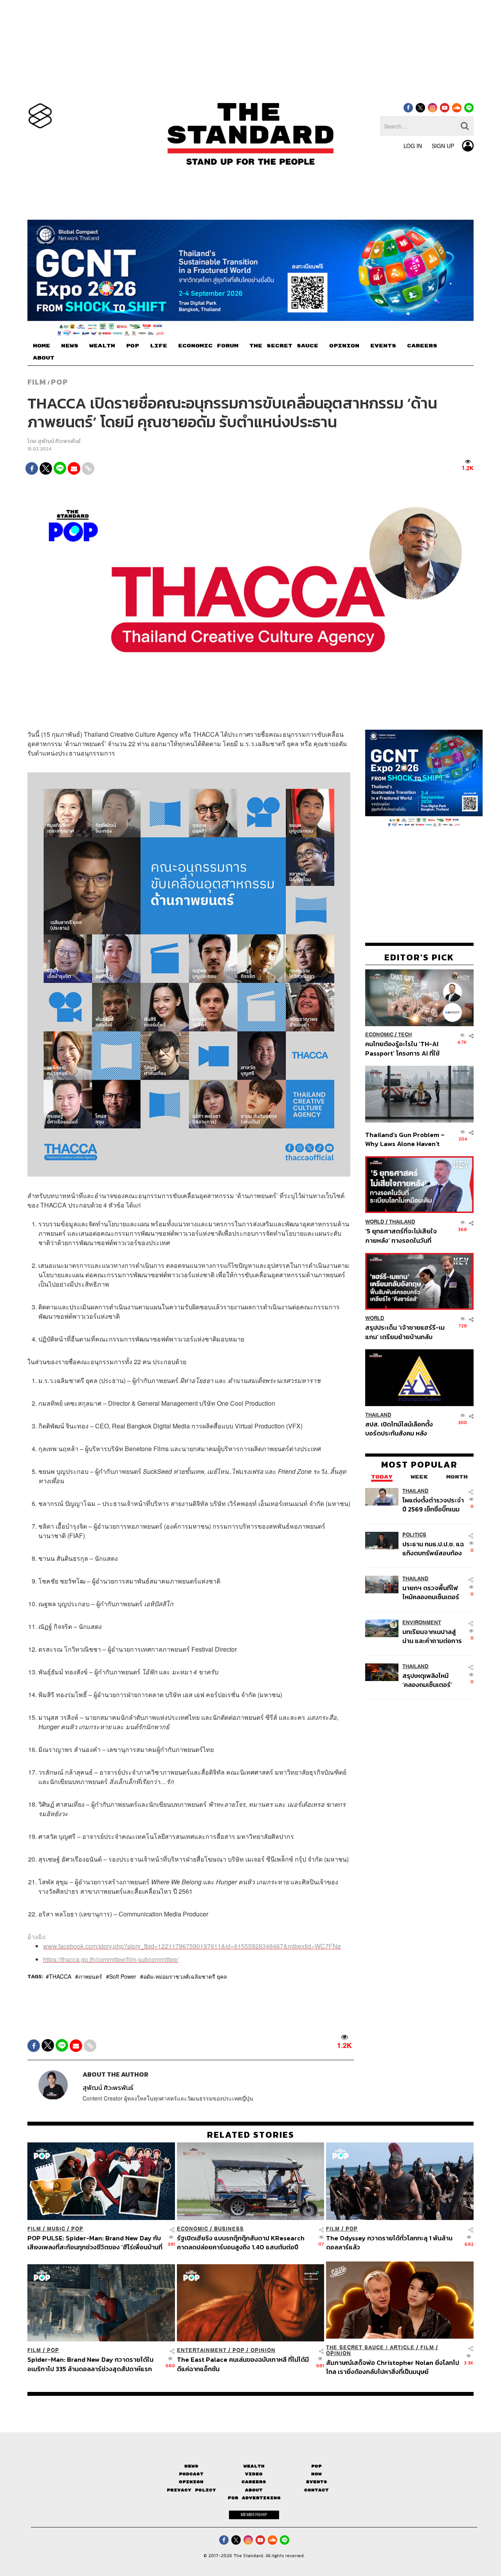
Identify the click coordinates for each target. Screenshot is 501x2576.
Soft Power (123, 1976)
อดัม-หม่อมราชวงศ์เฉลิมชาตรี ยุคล (185, 1976)
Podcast (191, 2474)
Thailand (402, 1222)
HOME (41, 346)
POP (132, 346)
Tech (405, 1035)
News (191, 2466)
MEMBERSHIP (254, 2515)
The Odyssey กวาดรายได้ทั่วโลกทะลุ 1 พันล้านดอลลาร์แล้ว (389, 2242)
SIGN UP (443, 146)
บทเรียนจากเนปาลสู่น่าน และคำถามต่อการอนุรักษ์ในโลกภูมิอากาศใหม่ (432, 1636)
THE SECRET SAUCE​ (284, 346)
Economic (379, 1035)
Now (316, 2474)
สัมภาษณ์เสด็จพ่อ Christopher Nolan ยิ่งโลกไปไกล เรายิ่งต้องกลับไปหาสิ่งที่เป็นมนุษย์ (393, 2367)
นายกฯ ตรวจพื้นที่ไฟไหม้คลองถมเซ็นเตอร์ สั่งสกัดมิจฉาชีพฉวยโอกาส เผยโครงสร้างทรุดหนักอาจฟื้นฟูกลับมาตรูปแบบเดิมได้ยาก (432, 1592)
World (375, 1222)
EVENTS (383, 346)
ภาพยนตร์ (90, 1976)
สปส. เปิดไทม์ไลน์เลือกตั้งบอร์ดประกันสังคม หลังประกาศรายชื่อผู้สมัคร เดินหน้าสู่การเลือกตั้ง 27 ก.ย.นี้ (402, 1429)
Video (254, 2474)
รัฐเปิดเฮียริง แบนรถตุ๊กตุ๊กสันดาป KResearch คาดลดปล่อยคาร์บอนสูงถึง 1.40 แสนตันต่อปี (241, 2242)
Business (229, 2229)
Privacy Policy (191, 2490)
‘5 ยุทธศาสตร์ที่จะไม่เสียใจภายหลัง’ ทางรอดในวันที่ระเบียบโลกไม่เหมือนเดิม (401, 1236)
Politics (414, 1535)
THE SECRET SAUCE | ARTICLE (370, 2347)
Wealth (254, 2466)
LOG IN (413, 146)
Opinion (263, 2350)
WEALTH (102, 346)
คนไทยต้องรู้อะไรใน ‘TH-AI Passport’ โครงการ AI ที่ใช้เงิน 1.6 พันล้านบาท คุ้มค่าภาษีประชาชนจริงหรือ (405, 1049)
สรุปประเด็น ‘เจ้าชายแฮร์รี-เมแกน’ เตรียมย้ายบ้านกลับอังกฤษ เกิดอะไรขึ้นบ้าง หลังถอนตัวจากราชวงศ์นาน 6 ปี (405, 1332)
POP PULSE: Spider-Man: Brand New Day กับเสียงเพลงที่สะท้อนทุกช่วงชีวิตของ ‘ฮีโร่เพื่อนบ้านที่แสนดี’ (95, 2242)
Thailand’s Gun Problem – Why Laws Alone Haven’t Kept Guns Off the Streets (405, 1139)
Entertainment (202, 2350)
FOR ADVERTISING (254, 2498)
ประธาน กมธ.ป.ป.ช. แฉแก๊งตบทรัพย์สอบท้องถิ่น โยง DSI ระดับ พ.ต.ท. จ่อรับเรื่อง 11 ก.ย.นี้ (433, 1548)
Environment (422, 1622)
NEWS (70, 346)
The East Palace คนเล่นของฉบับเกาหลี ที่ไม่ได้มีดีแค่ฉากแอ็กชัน (243, 2364)
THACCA (60, 1976)
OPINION (344, 346)
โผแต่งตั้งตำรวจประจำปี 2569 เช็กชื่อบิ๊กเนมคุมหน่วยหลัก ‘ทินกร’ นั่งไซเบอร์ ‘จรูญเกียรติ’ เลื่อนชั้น (433, 1505)
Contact (316, 2490)
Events (317, 2482)
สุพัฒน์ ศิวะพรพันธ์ (59, 441)
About (254, 2490)
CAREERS (422, 346)
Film (37, 382)
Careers (254, 2482)
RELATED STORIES (251, 2135)
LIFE (159, 346)
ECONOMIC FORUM (208, 346)
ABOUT (44, 358)
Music (56, 2229)
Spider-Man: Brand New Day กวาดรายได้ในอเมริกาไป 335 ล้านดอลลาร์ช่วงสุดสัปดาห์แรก (90, 2364)
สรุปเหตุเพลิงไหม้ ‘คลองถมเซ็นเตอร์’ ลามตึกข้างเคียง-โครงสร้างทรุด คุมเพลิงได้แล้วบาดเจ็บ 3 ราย (432, 1680)
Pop (316, 2466)
